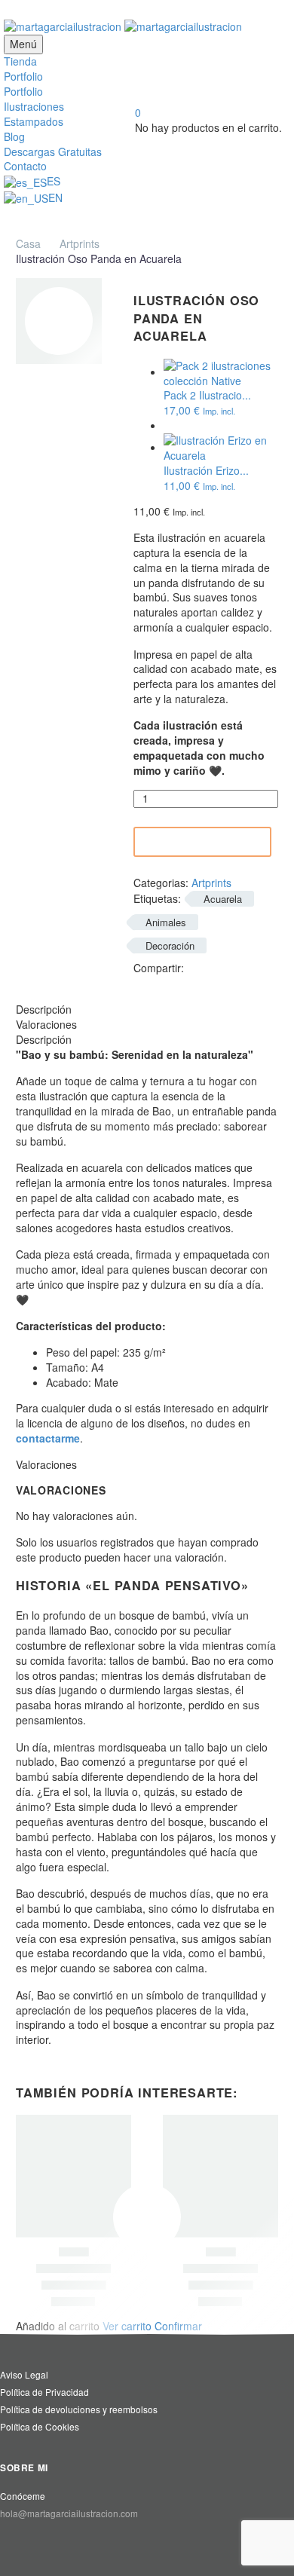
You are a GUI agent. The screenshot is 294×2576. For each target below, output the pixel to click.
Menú (23, 44)
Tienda (20, 61)
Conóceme (23, 2496)
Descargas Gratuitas (53, 151)
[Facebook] (197, 967)
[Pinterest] (242, 967)
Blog (14, 136)
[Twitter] (219, 967)
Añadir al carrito (205, 842)
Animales (166, 922)
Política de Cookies (40, 2426)
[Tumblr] (265, 967)
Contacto (25, 166)
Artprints (80, 243)
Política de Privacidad (44, 2392)
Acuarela (223, 899)
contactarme (48, 1438)
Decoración (170, 945)
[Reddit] (166, 982)
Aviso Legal (24, 2374)
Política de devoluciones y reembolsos (79, 2409)
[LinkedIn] (143, 982)
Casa (28, 243)
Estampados (34, 121)
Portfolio (23, 76)
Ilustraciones (34, 106)
